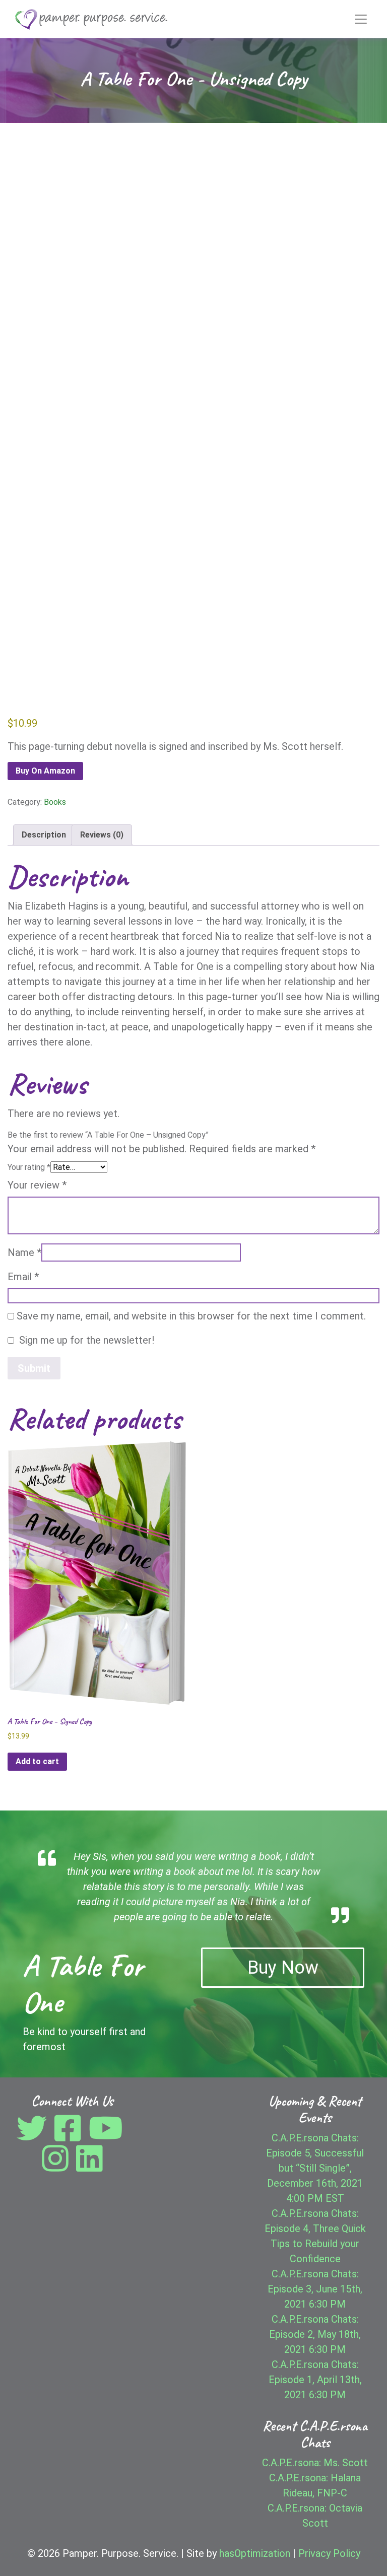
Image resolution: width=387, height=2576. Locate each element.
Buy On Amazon (45, 771)
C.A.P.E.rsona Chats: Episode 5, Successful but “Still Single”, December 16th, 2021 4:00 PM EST (315, 2168)
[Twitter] (34, 2136)
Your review (37, 1185)
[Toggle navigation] (361, 19)
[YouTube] (108, 2136)
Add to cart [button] (37, 1761)
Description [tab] (44, 835)
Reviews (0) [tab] (102, 835)
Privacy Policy (329, 2553)
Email (23, 1277)
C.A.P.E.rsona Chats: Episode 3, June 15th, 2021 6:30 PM (315, 2289)
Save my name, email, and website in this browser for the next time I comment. (191, 1316)
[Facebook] (70, 2136)
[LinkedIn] (89, 2166)
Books (55, 802)
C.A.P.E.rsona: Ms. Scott (315, 2463)
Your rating (29, 1167)
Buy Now (283, 1968)
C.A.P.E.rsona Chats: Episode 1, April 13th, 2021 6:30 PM (315, 2380)
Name (24, 1252)
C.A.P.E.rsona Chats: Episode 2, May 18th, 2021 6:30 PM (315, 2334)
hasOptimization (255, 2553)
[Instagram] (58, 2166)
